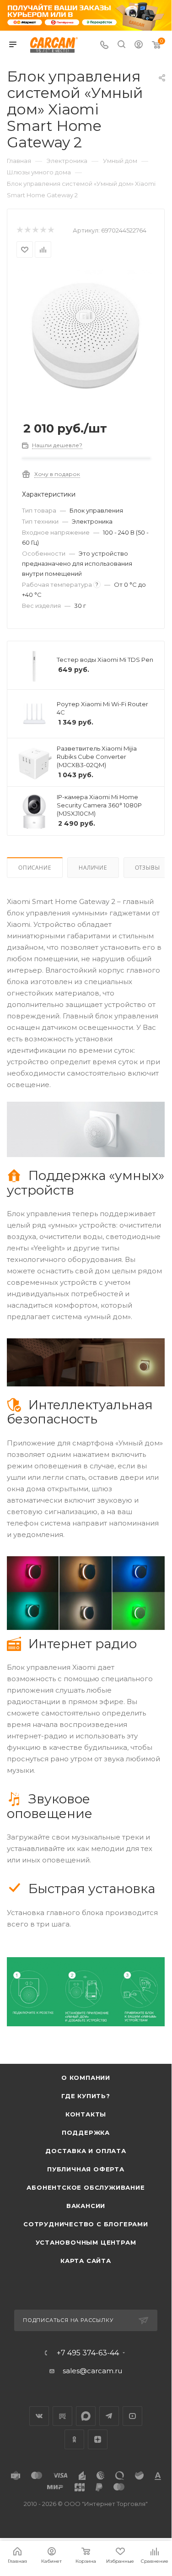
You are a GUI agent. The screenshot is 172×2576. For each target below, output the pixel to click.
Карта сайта (86, 2261)
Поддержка (86, 2132)
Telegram (109, 2416)
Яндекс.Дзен (98, 2439)
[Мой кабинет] (139, 46)
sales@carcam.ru (92, 2371)
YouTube (132, 2416)
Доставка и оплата (86, 2151)
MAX (86, 2416)
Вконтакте (39, 2416)
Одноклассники (74, 2439)
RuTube (62, 2416)
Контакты (86, 2114)
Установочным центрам (86, 2242)
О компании (86, 2078)
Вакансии (86, 2206)
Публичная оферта (86, 2169)
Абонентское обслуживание (86, 2187)
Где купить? (86, 2096)
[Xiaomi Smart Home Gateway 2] (86, 338)
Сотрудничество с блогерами (86, 2224)
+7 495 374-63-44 (88, 2353)
